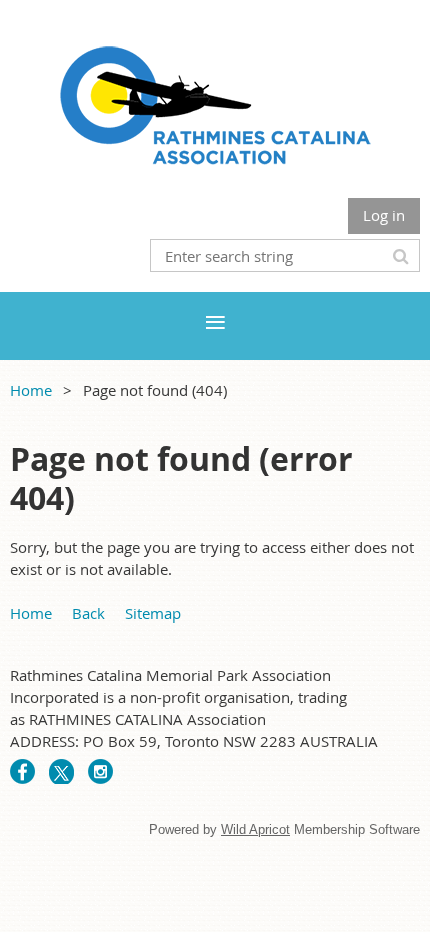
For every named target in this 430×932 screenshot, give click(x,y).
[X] (61, 771)
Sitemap (153, 613)
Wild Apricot (255, 829)
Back (88, 613)
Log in (384, 215)
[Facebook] (22, 771)
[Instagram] (100, 771)
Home (31, 390)
